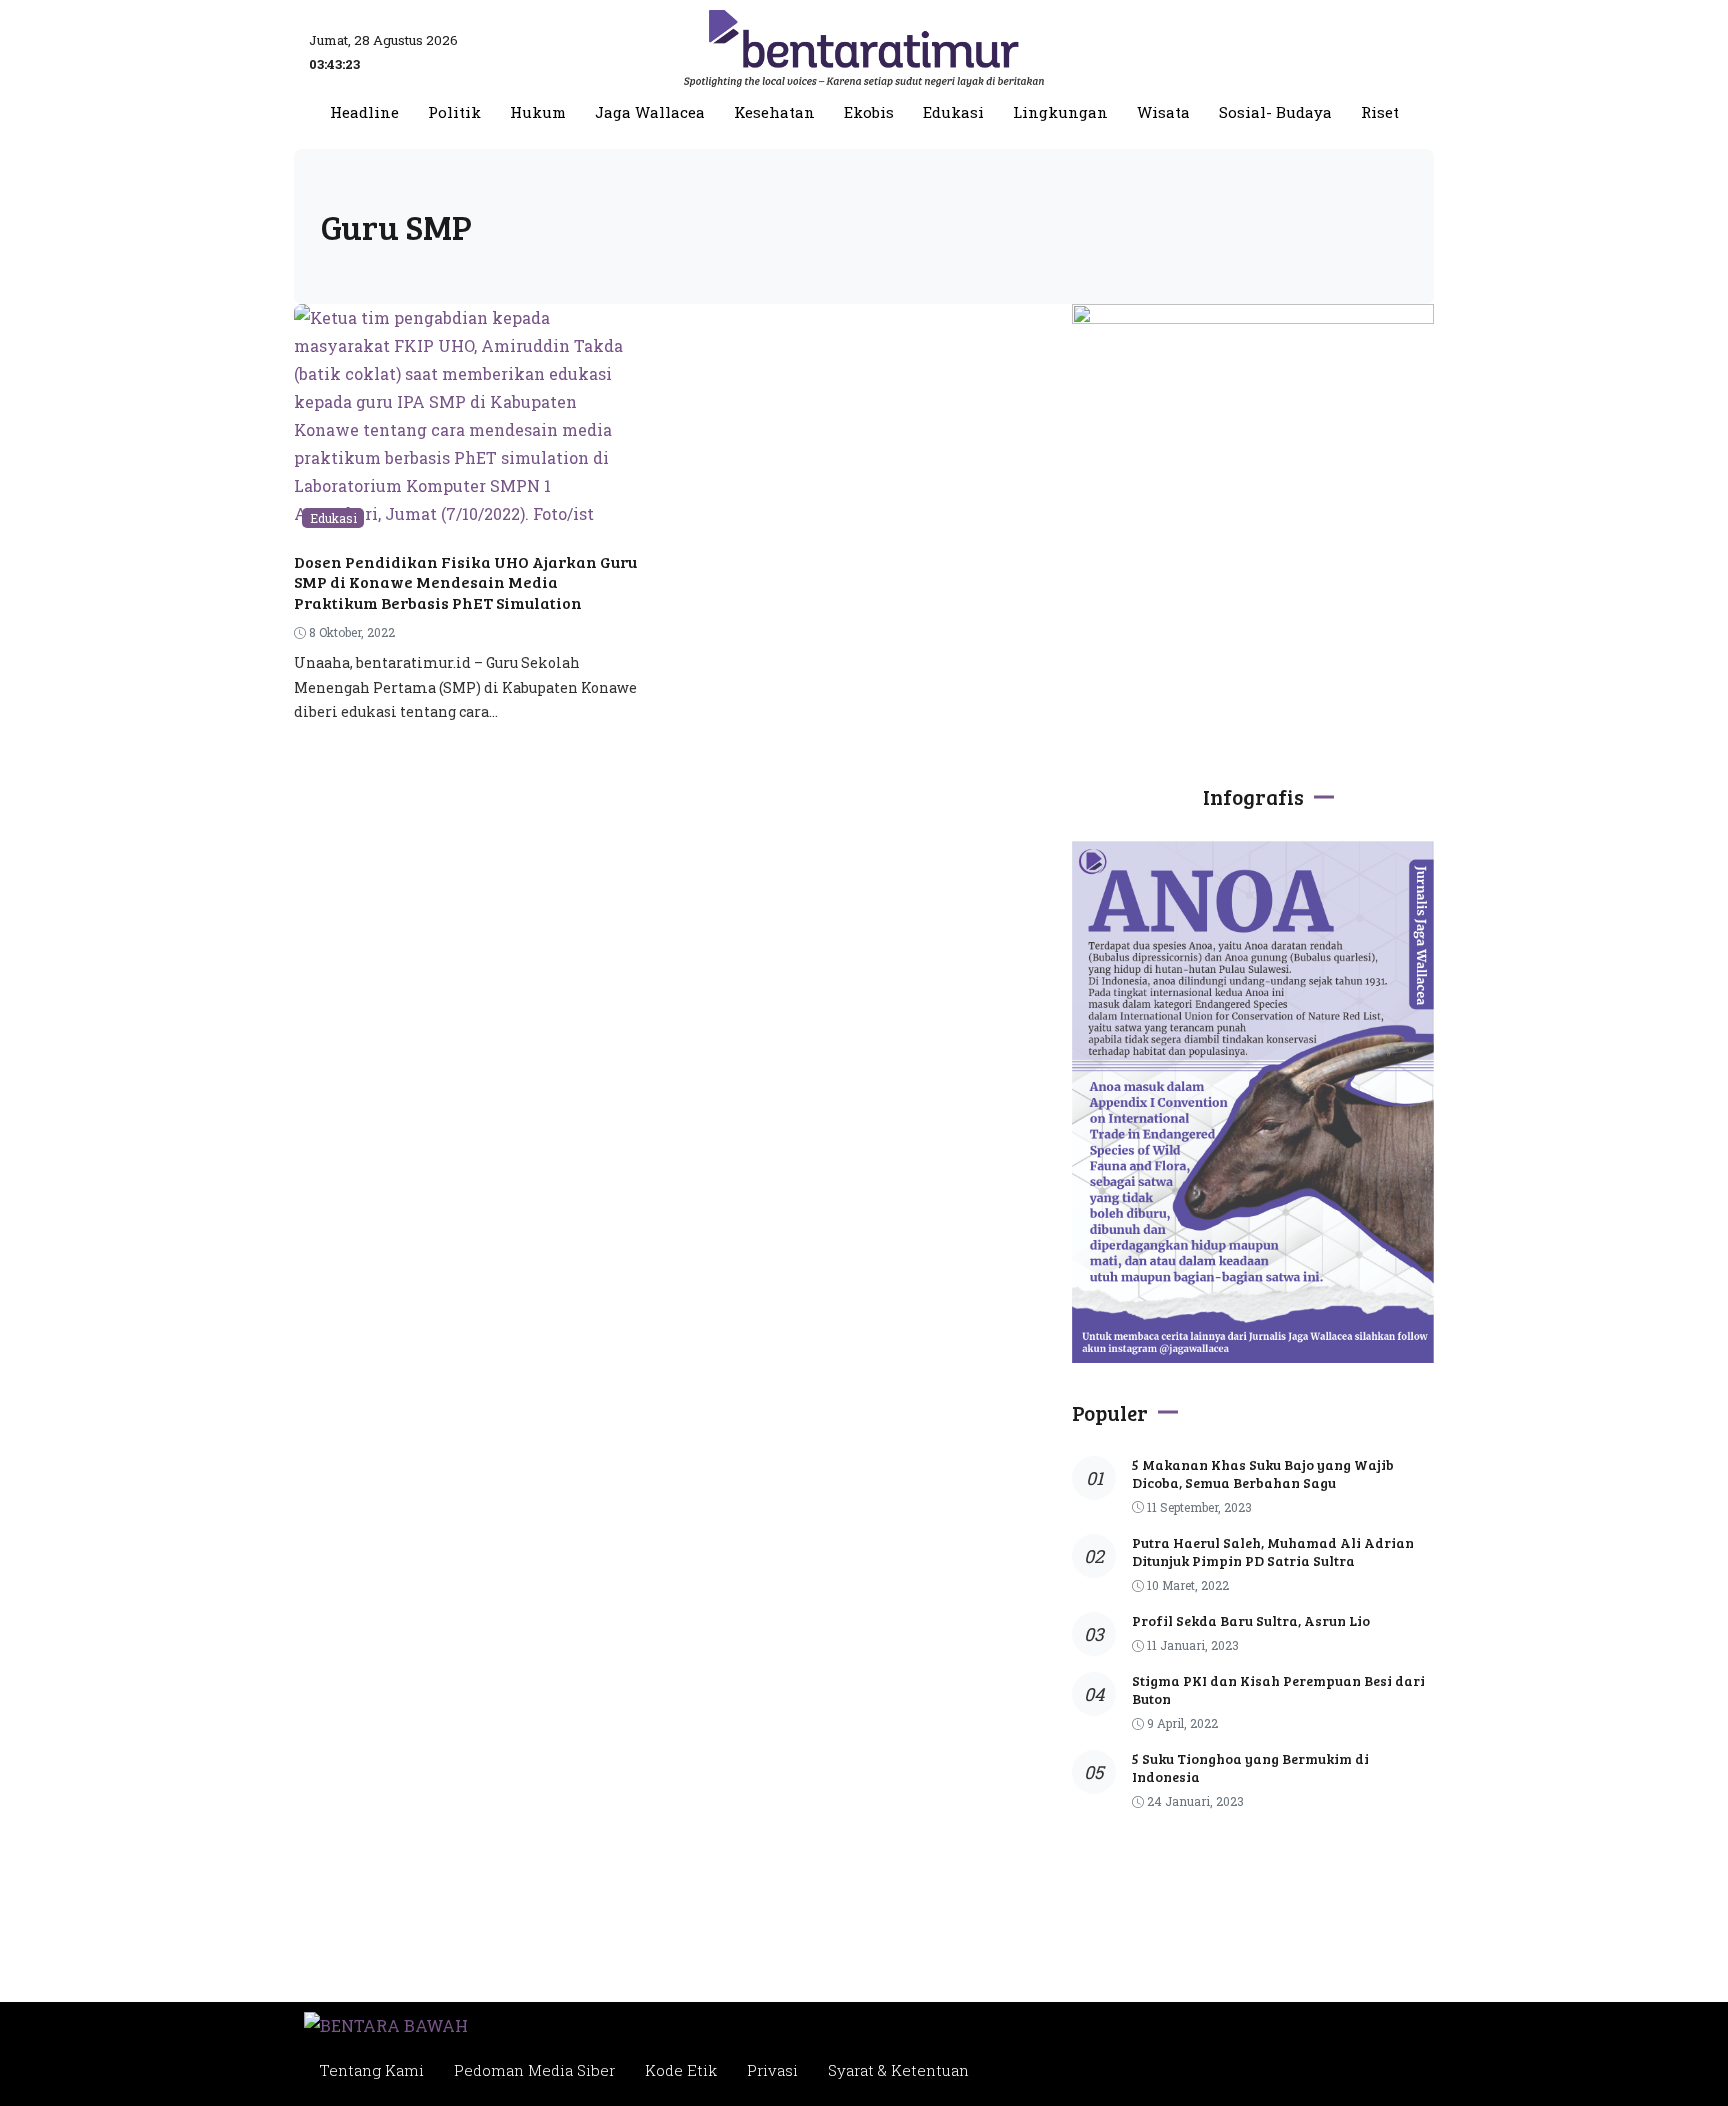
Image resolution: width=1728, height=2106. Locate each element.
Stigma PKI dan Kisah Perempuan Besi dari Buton (1278, 1689)
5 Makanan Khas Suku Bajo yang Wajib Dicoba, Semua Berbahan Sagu (1263, 1473)
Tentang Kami (371, 2070)
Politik (454, 112)
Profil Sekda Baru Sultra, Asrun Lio (1251, 1620)
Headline (364, 112)
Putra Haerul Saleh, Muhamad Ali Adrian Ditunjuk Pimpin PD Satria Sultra (1273, 1551)
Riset (1380, 112)
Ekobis (869, 112)
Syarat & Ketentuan (898, 2070)
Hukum (538, 112)
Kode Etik (681, 2070)
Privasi (772, 2070)
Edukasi (953, 112)
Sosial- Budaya (1275, 112)
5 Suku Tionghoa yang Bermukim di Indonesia (1250, 1767)
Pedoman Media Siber (534, 2070)
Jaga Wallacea (650, 112)
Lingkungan (1060, 112)
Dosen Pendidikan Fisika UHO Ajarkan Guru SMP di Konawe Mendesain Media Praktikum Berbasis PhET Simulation (465, 582)
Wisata (1163, 112)
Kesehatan (774, 112)
